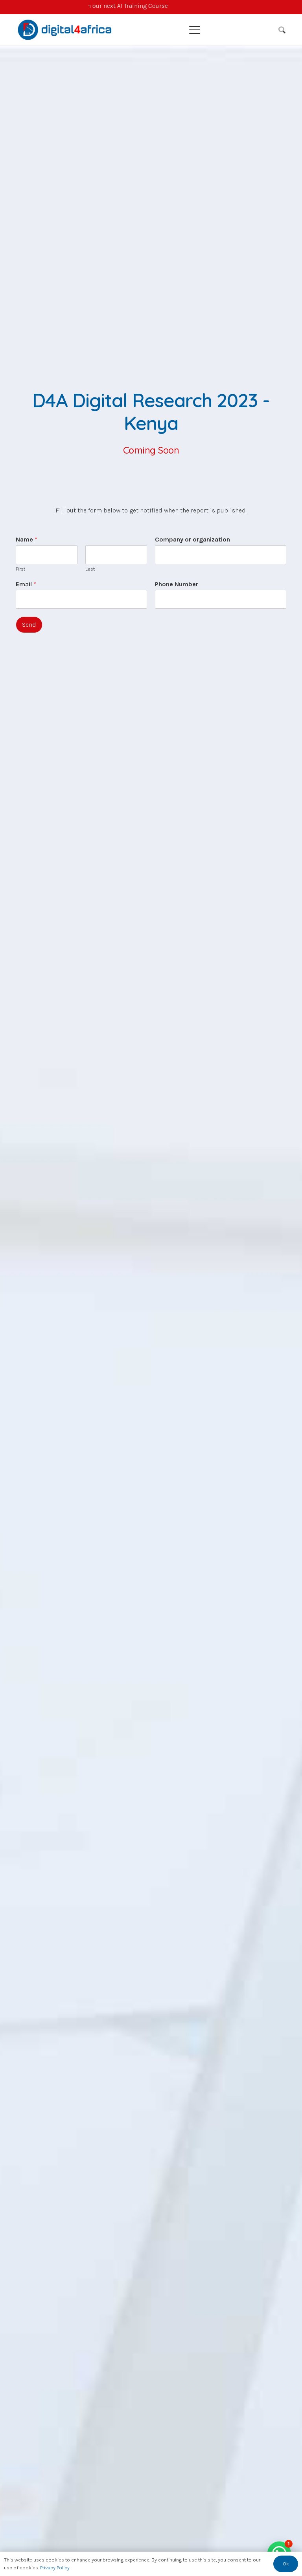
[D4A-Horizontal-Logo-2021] (65, 30)
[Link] (151, 7)
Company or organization (192, 539)
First (20, 569)
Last (90, 569)
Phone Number (177, 584)
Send (29, 625)
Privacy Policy (55, 2568)
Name (27, 539)
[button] (229, 30)
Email (26, 584)
